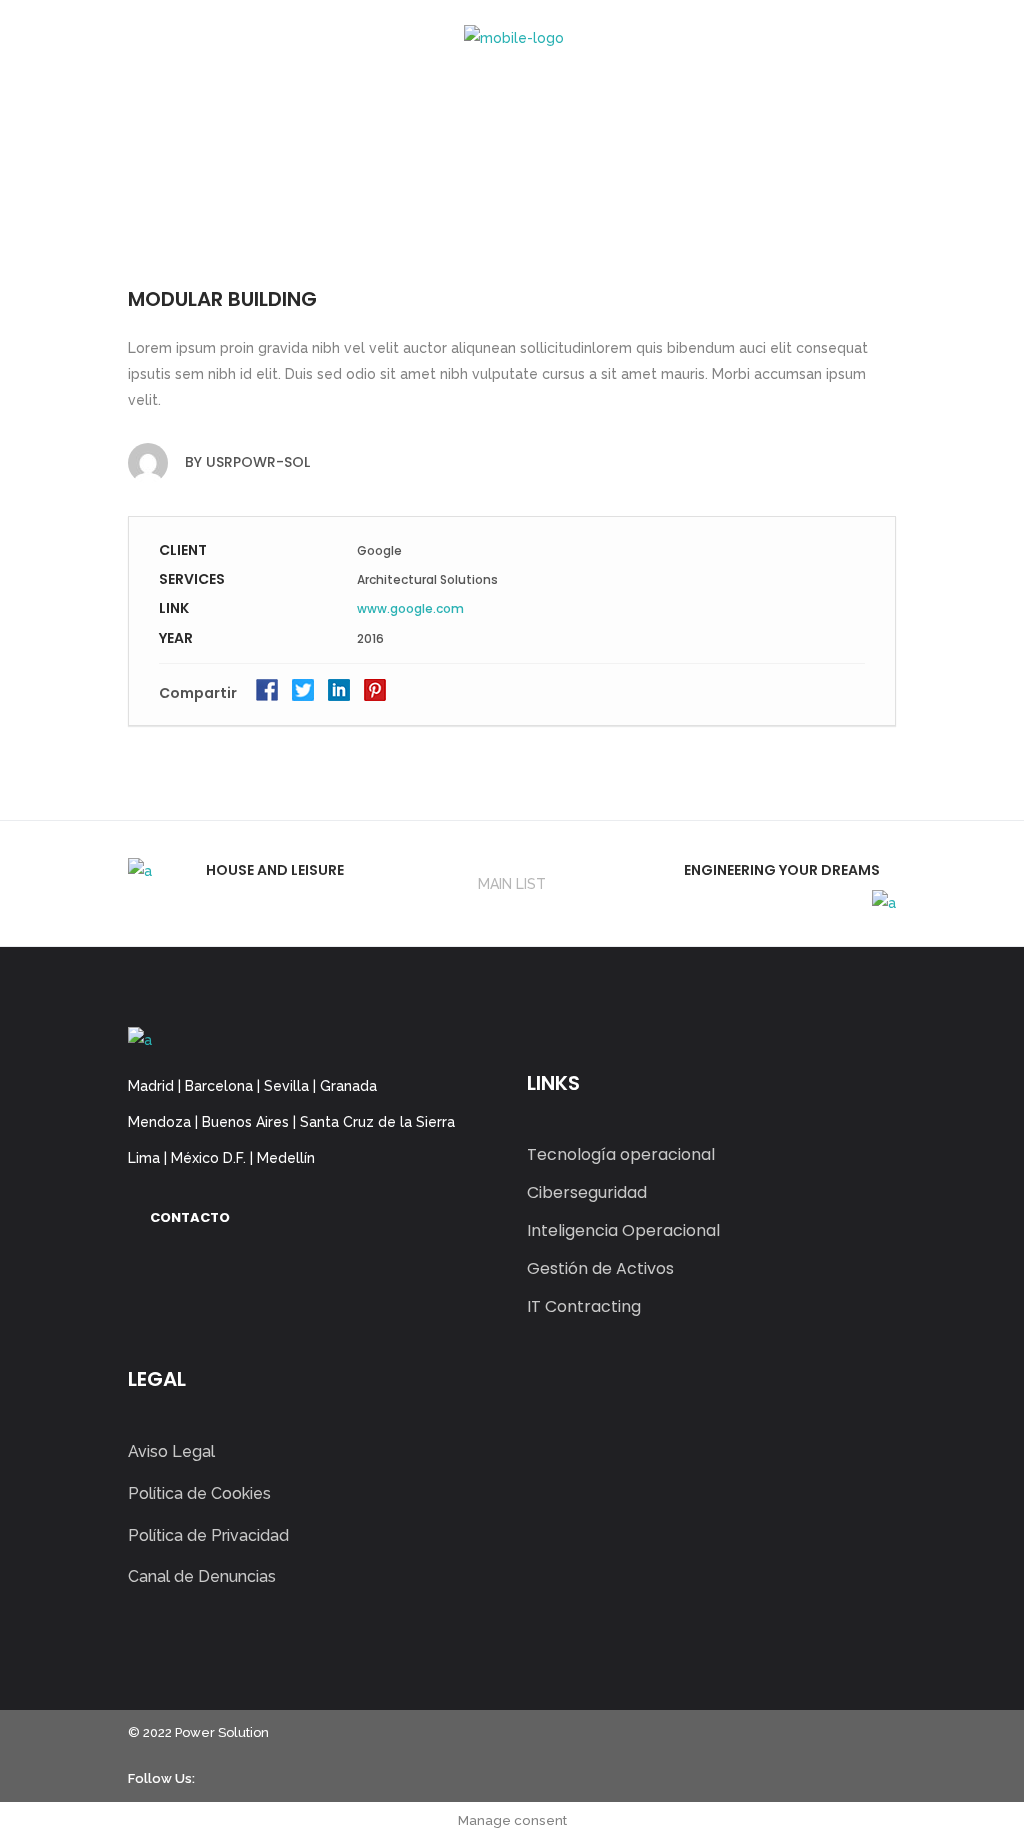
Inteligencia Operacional (623, 1230)
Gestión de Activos (600, 1268)
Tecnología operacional (621, 1154)
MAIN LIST (512, 884)
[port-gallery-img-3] (512, 204)
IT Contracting (584, 1306)
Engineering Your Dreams (782, 870)
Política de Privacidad (208, 1535)
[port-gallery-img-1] (512, 232)
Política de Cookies (199, 1493)
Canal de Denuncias (202, 1576)
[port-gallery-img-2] (512, 177)
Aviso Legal (171, 1451)
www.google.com (410, 608)
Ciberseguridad (587, 1192)
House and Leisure (275, 870)
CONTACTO (190, 1217)
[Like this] (864, 696)
